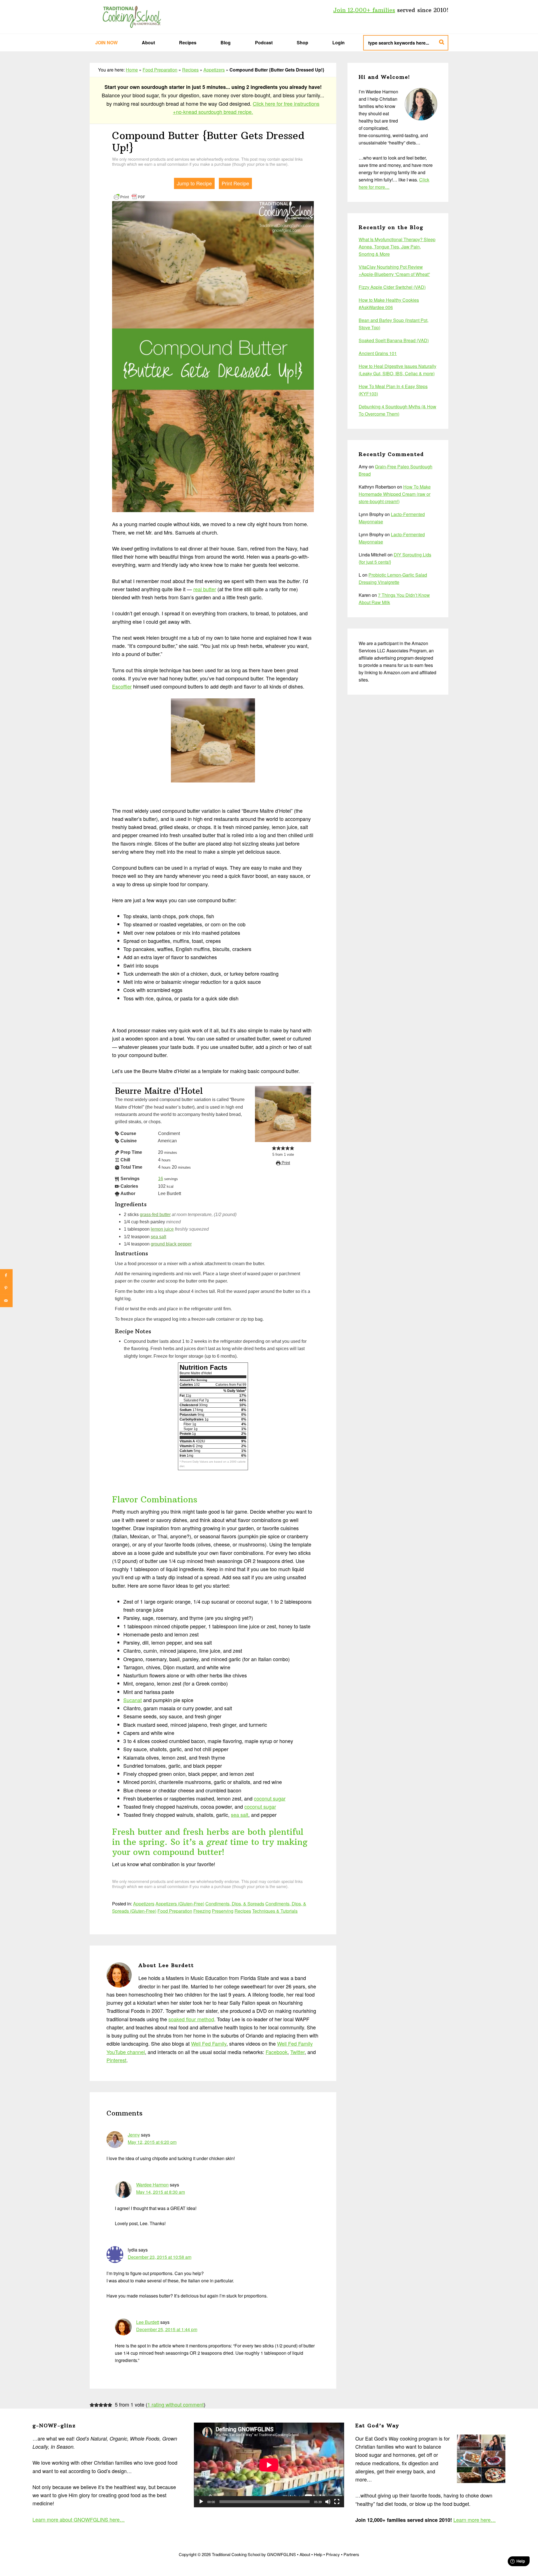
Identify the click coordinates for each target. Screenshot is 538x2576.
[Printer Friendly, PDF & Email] (129, 196)
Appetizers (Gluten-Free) (180, 1904)
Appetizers (214, 70)
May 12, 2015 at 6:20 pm (152, 2142)
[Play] (201, 2502)
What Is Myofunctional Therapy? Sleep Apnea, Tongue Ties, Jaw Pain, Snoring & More (397, 247)
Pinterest (116, 2060)
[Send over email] (6, 1301)
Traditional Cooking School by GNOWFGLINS (132, 17)
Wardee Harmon (152, 2185)
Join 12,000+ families (364, 10)
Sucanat (133, 1700)
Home (132, 70)
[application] (269, 2465)
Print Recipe (235, 183)
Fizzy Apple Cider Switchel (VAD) (392, 287)
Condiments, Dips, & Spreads (235, 1904)
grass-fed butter (155, 1214)
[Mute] (328, 2502)
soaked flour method (191, 2019)
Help (318, 2554)
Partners (351, 2554)
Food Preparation (160, 70)
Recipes (190, 70)
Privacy (333, 2554)
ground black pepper (171, 1244)
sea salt (158, 1237)
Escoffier (122, 686)
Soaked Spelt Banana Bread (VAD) (394, 340)
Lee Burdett (148, 2322)
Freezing (202, 1911)
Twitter (297, 2052)
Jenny (134, 2135)
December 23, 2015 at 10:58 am (160, 2257)
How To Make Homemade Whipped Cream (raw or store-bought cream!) (395, 494)
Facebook (277, 2052)
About (305, 2554)
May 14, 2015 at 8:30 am (161, 2192)
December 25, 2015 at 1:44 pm (167, 2329)
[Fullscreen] (337, 2502)
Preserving (223, 1911)
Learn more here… (475, 2520)
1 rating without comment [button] (176, 2404)
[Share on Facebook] (6, 1275)
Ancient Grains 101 (378, 353)
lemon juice (162, 1229)
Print (285, 1163)
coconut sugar (270, 1798)
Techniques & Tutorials (275, 1911)
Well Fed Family (209, 2043)
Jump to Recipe (194, 183)
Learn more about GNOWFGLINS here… (79, 2519)
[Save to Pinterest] (6, 1288)
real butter (205, 589)
